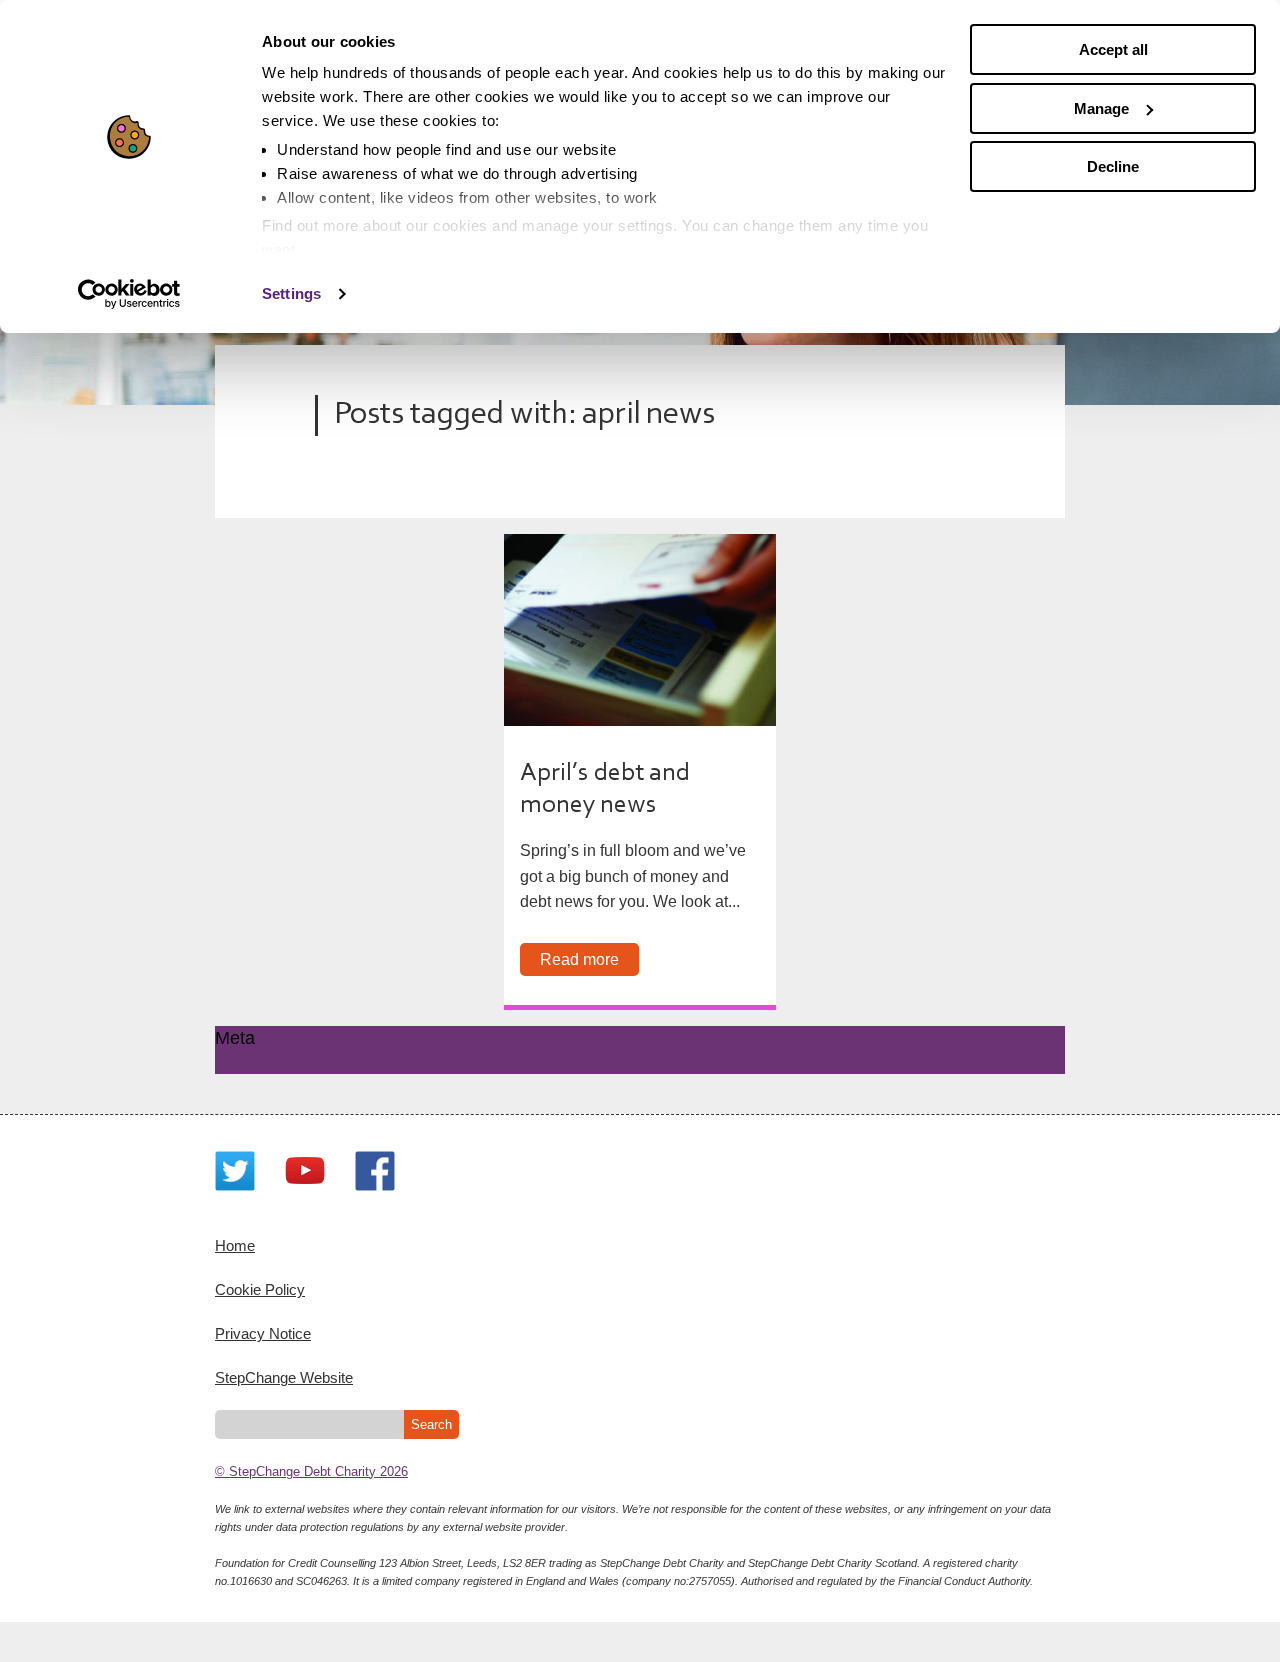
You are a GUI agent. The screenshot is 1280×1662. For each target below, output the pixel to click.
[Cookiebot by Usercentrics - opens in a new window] (129, 294)
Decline (1113, 166)
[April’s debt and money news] (640, 630)
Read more (579, 959)
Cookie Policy (260, 1289)
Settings (291, 293)
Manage (1101, 108)
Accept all (1113, 49)
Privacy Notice (263, 1333)
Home (235, 1245)
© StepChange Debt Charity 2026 (311, 1471)
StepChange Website (284, 1377)
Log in (274, 1061)
